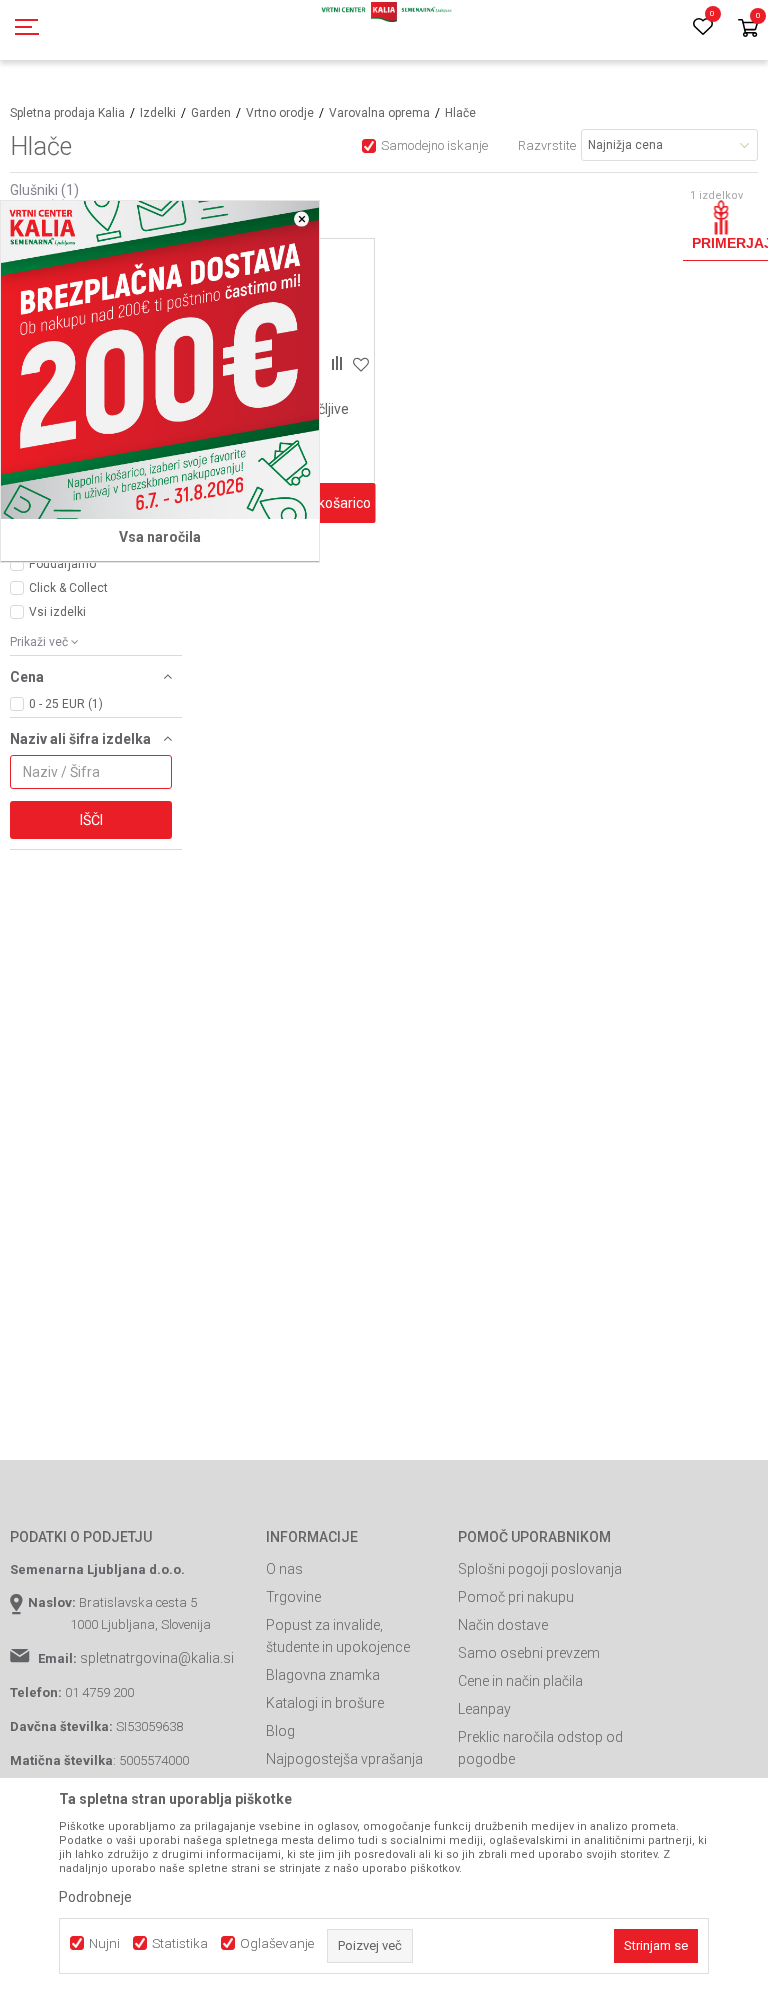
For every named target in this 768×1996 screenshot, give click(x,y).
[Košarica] (748, 29)
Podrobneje (95, 1897)
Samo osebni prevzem (529, 1653)
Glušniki (44, 190)
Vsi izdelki (57, 612)
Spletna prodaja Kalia (67, 113)
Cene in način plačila (520, 1681)
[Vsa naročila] (160, 360)
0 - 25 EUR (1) (66, 704)
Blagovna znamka (323, 1675)
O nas (284, 1569)
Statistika (180, 1943)
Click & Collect (68, 588)
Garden (211, 113)
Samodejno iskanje (434, 145)
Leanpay (484, 1709)
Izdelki (158, 113)
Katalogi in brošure (325, 1703)
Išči (91, 820)
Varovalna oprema (379, 113)
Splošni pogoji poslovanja (540, 1569)
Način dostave (503, 1625)
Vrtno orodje (280, 113)
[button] (96, 679)
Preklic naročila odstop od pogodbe (540, 1748)
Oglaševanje (277, 1943)
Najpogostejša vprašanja (344, 1759)
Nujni (104, 1943)
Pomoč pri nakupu (516, 1597)
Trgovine (293, 1597)
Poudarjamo (62, 564)
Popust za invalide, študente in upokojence (338, 1636)
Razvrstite (547, 145)
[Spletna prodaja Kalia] (384, 30)
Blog (280, 1731)
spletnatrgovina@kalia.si (157, 1658)
